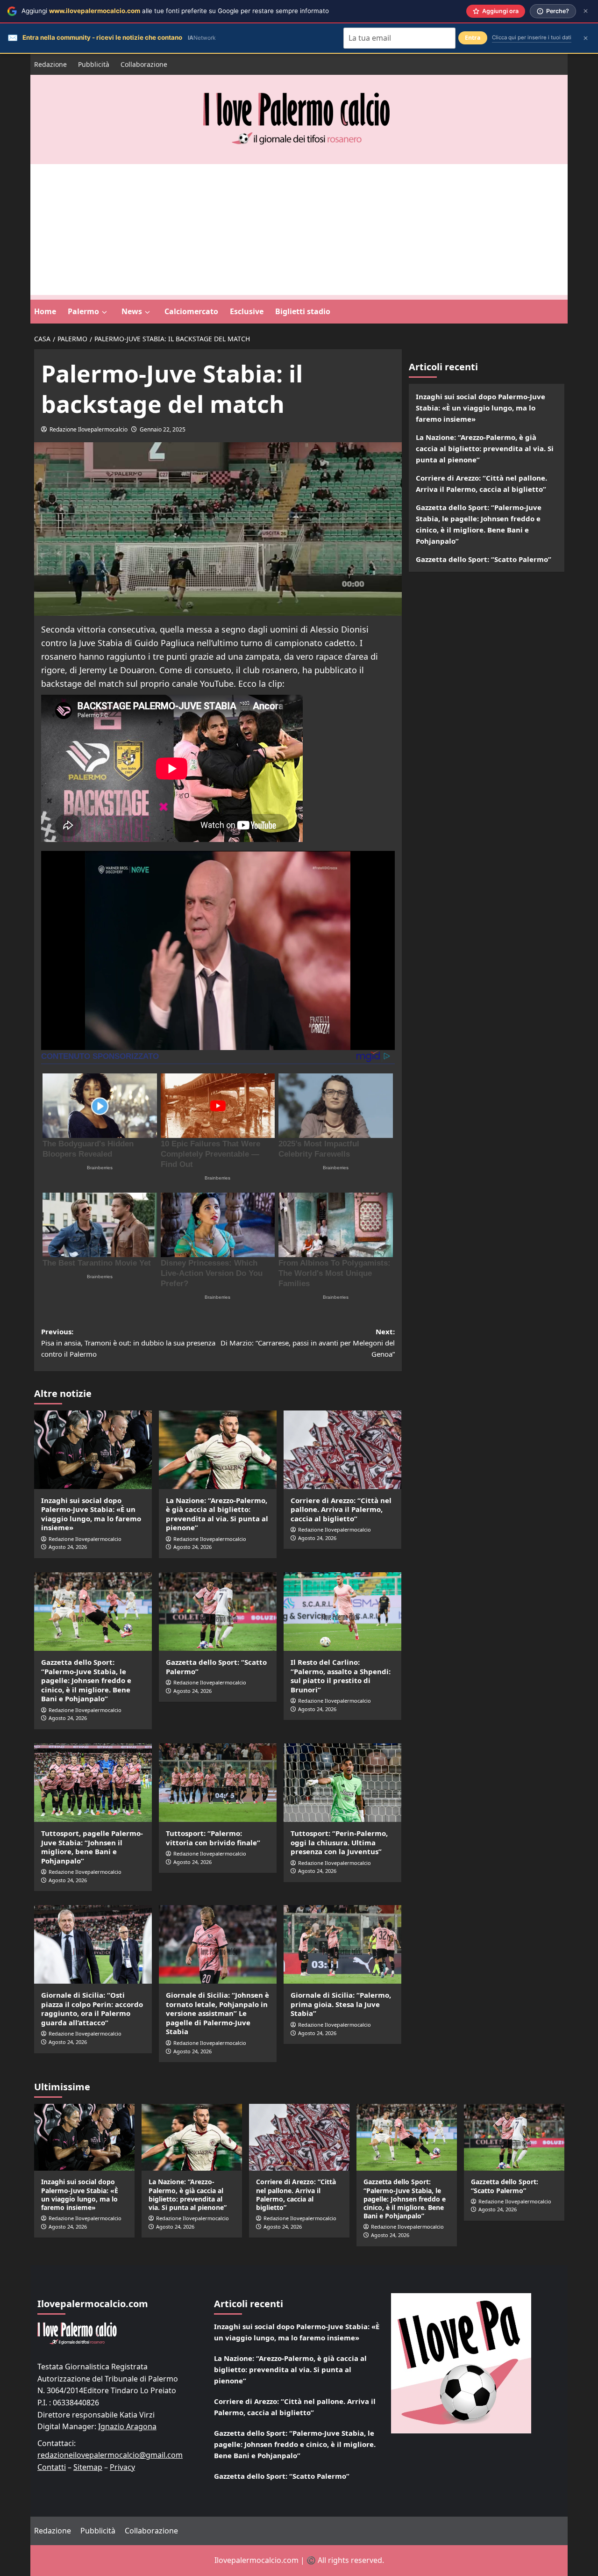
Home (45, 311)
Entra (473, 38)
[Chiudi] (586, 11)
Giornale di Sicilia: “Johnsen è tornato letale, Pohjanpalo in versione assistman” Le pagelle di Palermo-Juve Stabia (217, 2013)
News (132, 311)
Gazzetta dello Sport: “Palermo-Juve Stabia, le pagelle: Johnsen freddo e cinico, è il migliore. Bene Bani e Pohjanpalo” (86, 1680)
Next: (308, 1343)
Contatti (52, 2467)
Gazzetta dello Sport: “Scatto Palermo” (216, 1667)
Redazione (50, 64)
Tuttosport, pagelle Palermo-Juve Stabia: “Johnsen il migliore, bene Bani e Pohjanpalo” (92, 1847)
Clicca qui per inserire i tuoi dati (532, 37)
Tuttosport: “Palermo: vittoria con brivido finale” (213, 1838)
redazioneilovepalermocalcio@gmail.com (110, 2455)
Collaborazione (144, 64)
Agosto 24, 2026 (68, 1547)
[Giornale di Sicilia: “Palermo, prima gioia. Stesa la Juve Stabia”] (342, 1944)
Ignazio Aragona (127, 2426)
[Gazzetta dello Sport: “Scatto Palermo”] (218, 1612)
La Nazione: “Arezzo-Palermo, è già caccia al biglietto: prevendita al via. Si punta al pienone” (217, 1514)
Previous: (128, 1343)
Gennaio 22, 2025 (163, 429)
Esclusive (247, 311)
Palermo (83, 311)
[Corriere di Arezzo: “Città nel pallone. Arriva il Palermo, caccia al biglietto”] (342, 1450)
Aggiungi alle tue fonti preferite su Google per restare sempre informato (175, 11)
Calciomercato (191, 311)
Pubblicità (94, 64)
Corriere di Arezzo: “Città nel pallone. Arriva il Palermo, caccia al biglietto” (341, 1509)
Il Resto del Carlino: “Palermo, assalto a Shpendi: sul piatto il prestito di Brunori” (341, 1676)
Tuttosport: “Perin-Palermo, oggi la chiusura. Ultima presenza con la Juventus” (339, 1842)
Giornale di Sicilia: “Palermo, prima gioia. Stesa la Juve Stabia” (341, 2004)
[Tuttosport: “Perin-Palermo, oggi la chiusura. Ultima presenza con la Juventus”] (342, 1783)
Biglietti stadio (303, 311)
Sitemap (88, 2467)
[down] (104, 312)
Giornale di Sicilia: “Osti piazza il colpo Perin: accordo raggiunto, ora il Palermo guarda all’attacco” (92, 2009)
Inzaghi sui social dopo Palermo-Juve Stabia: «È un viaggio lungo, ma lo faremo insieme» (91, 1514)
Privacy (122, 2467)
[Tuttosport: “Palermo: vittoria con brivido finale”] (218, 1783)
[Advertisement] (299, 230)
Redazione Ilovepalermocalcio (89, 429)
